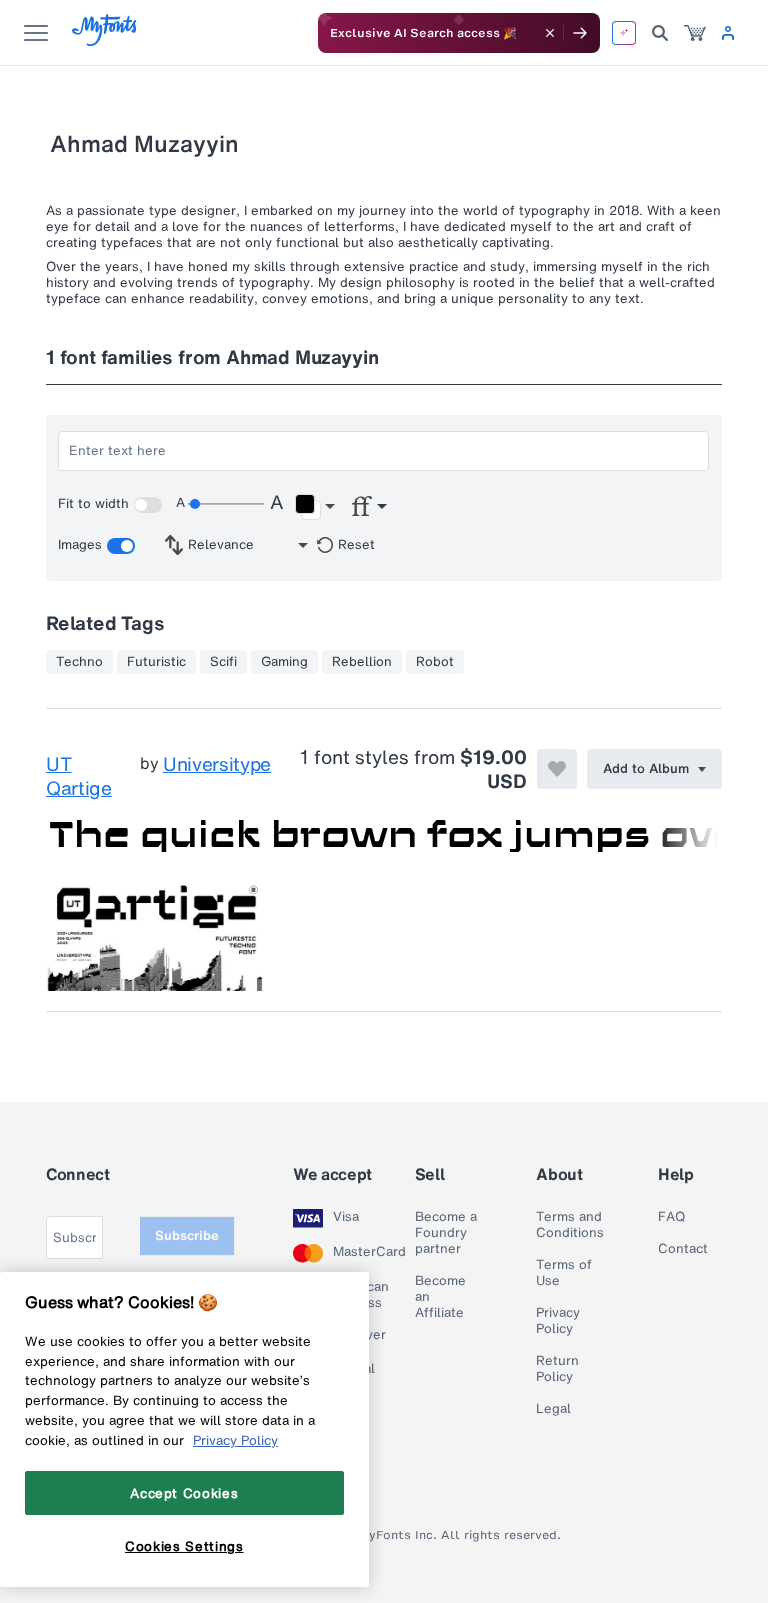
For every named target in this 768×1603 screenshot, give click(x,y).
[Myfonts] (105, 40)
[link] (695, 33)
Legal (553, 1409)
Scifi (223, 662)
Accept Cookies (184, 1493)
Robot (435, 662)
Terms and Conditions (570, 1225)
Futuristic (156, 662)
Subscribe (187, 1235)
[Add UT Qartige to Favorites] (557, 769)
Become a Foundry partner (446, 1233)
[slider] (226, 504)
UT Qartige (79, 776)
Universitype (217, 765)
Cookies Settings (184, 1546)
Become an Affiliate (440, 1297)
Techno (79, 662)
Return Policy (557, 1369)
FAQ (671, 1217)
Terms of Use (564, 1273)
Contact (683, 1249)
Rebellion (362, 662)
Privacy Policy (558, 1321)
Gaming (284, 662)
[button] (314, 507)
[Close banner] (550, 33)
